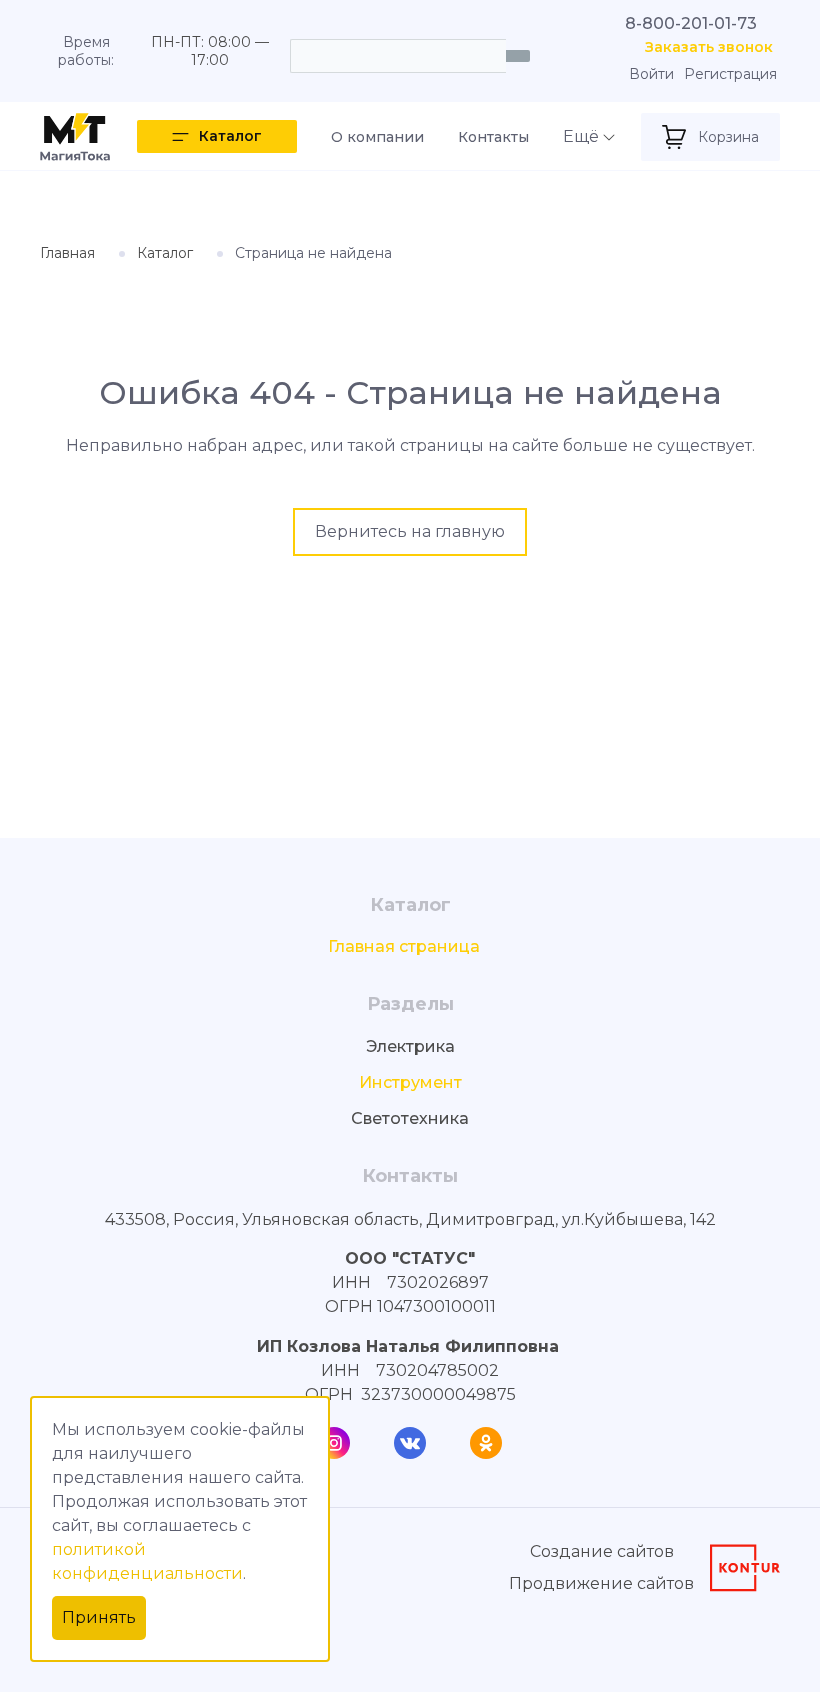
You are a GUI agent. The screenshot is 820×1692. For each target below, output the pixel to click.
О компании (377, 137)
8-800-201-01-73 (691, 23)
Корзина (728, 137)
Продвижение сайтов (601, 1583)
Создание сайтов (602, 1551)
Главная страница (404, 946)
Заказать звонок (709, 47)
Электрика (410, 1046)
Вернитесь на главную (410, 531)
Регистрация (730, 74)
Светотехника (410, 1118)
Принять (99, 1617)
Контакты (493, 137)
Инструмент (410, 1082)
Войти (651, 74)
